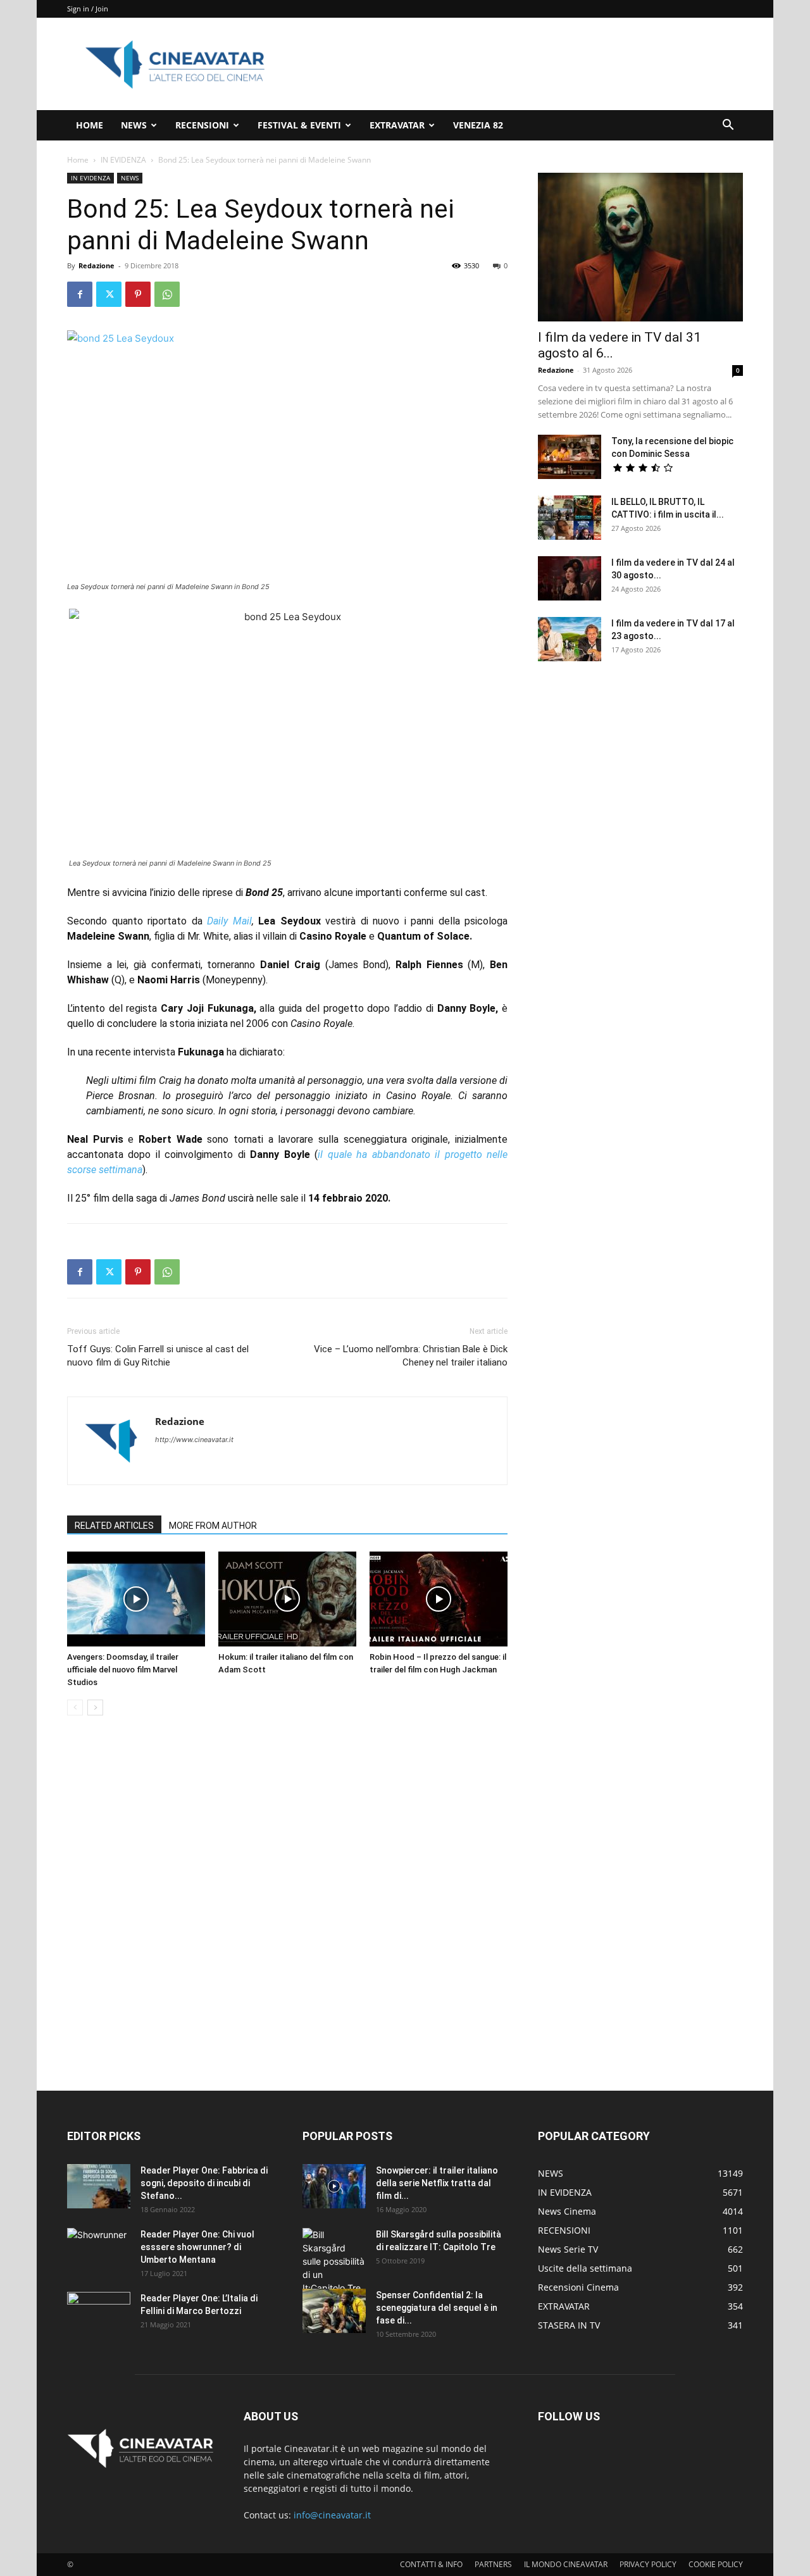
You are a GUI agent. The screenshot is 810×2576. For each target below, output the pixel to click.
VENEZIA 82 (478, 125)
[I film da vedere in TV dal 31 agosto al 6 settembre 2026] (640, 247)
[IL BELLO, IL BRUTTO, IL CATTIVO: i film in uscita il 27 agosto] (570, 518)
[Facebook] (80, 294)
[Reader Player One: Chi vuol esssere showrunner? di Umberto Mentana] (99, 2250)
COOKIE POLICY (716, 2564)
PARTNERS (493, 2564)
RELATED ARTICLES (114, 1526)
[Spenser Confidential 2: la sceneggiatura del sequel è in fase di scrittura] (334, 2311)
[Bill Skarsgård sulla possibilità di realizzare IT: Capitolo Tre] (334, 2261)
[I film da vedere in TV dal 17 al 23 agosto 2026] (570, 639)
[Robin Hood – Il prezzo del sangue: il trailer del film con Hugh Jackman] (439, 1599)
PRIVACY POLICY (648, 2564)
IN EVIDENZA (123, 160)
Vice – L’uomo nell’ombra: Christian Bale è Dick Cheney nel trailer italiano (411, 1356)
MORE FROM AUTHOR (213, 1526)
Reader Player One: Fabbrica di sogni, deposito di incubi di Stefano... (204, 2183)
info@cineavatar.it (332, 2515)
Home (78, 160)
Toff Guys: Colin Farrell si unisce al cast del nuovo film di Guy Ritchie (158, 1356)
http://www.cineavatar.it (194, 1440)
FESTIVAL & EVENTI (299, 125)
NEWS (134, 125)
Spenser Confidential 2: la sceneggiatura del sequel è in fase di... (437, 2308)
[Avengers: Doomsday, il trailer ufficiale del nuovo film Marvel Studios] (136, 1599)
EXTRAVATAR (397, 125)
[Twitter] (109, 294)
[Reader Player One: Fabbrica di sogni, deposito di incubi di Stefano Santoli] (99, 2186)
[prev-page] (75, 1708)
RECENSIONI (202, 125)
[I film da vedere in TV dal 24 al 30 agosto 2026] (570, 578)
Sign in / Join (88, 9)
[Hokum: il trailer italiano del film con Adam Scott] (287, 1599)
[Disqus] (287, 1904)
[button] (728, 126)
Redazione (97, 265)
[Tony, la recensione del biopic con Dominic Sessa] (570, 457)
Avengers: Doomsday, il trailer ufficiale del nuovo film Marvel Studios (123, 1670)
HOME (90, 125)
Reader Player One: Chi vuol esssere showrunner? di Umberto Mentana (197, 2247)
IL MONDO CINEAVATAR (566, 2564)
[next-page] (95, 1708)
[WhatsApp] (167, 294)
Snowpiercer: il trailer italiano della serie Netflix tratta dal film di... (437, 2183)
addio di (417, 1008)
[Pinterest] (138, 294)
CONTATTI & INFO (431, 2564)
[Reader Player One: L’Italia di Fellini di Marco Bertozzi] (99, 2314)
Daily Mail (229, 921)
